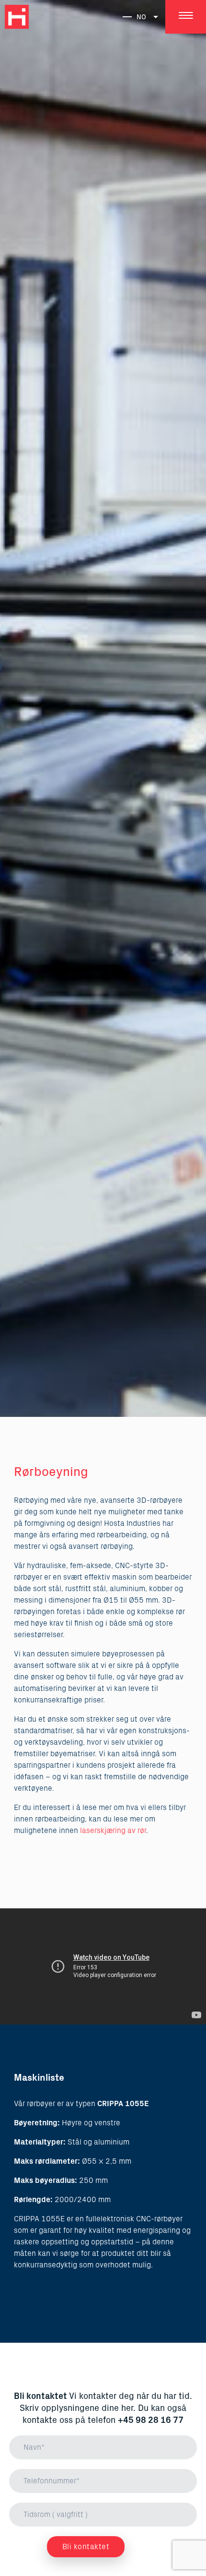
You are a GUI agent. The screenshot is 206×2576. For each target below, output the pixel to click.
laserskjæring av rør (113, 1831)
